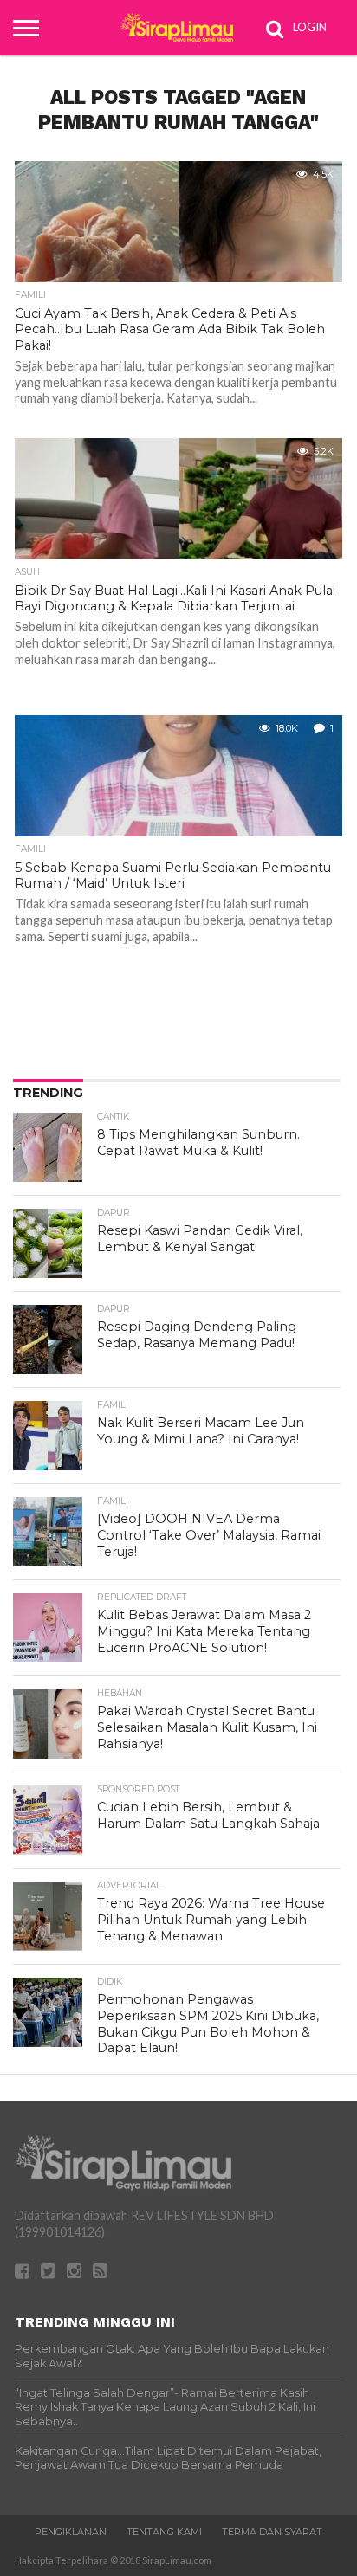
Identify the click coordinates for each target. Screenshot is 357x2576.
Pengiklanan (71, 2532)
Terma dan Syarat (272, 2532)
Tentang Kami (164, 2532)
